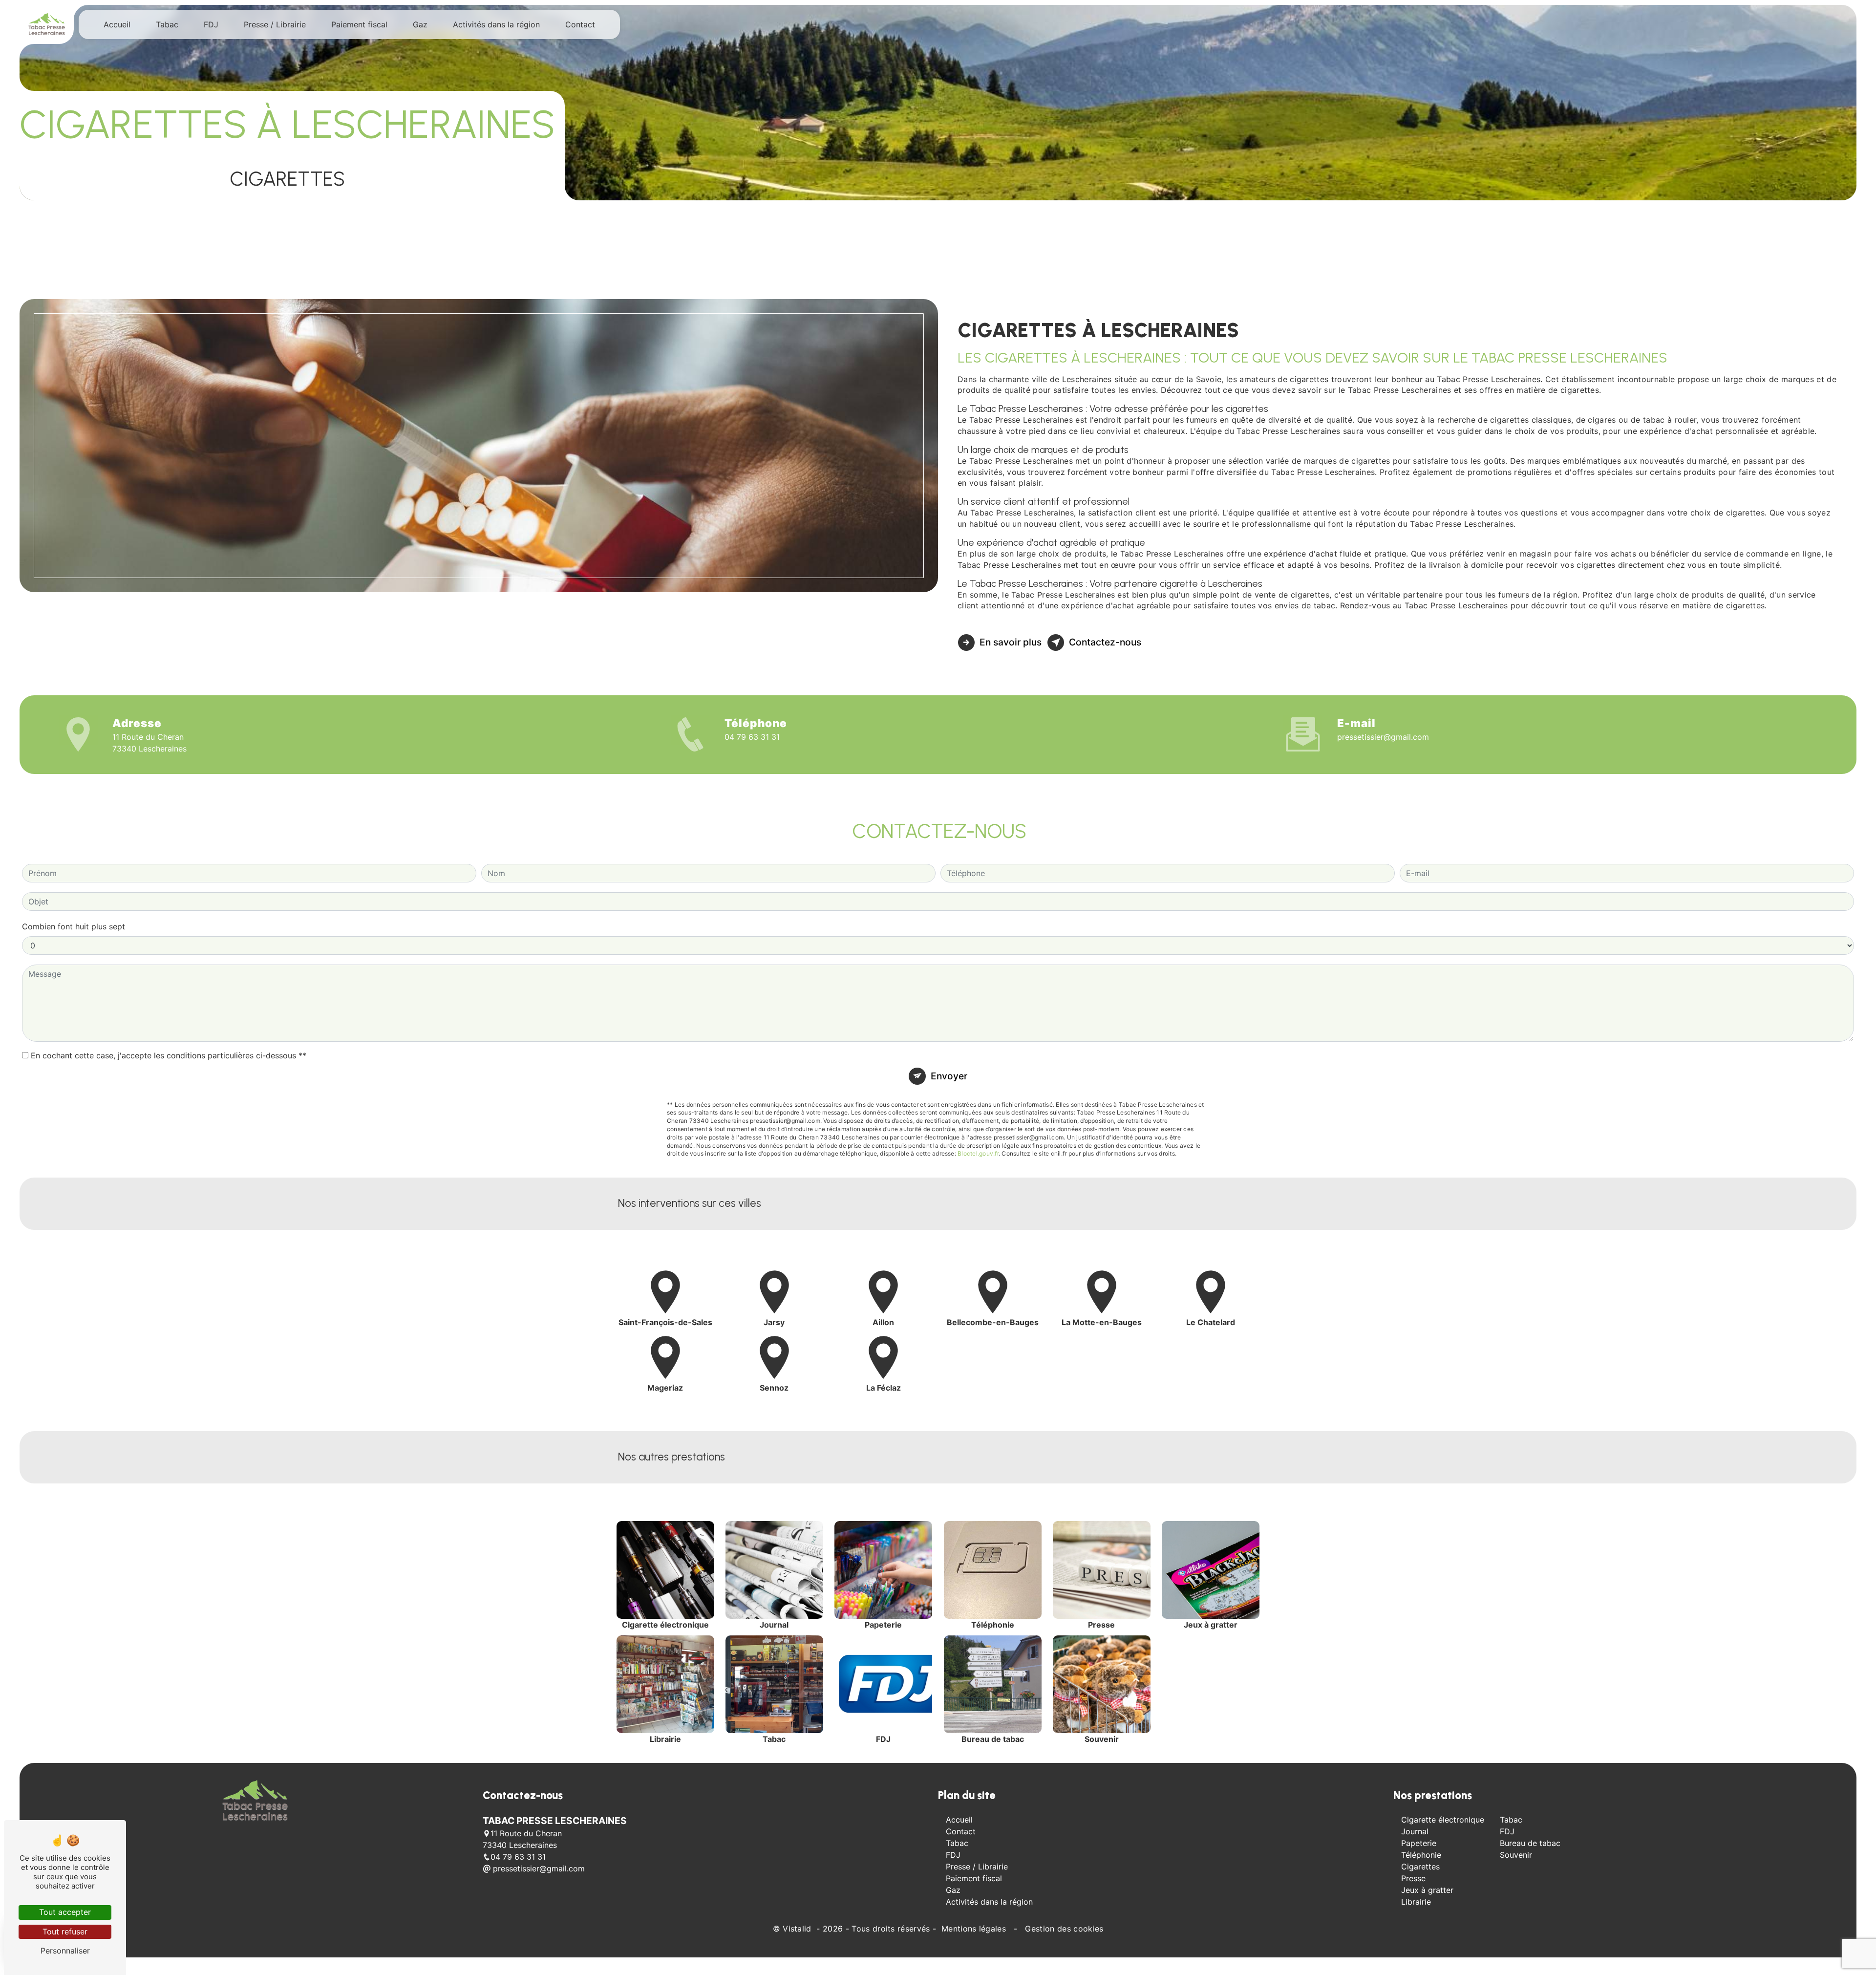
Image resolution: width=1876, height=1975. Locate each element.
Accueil (117, 24)
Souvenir (1516, 1855)
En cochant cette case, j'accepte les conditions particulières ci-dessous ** (169, 1055)
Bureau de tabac (1530, 1843)
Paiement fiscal (359, 24)
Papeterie (1419, 1843)
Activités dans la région (496, 24)
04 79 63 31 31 (752, 737)
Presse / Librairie (275, 24)
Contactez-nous (1105, 642)
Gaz (420, 24)
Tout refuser (65, 1932)
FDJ (211, 24)
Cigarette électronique (1443, 1820)
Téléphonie (1421, 1855)
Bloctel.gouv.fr (978, 1153)
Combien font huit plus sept (74, 926)
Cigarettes (1420, 1867)
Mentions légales (974, 1929)
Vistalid (798, 1929)
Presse (1413, 1878)
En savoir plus (1011, 642)
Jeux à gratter (1427, 1890)
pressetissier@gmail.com (1383, 737)
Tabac (167, 24)
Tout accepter (65, 1912)
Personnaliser (65, 1951)
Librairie (1416, 1902)
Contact (580, 24)
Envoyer (949, 1076)
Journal (1415, 1831)
